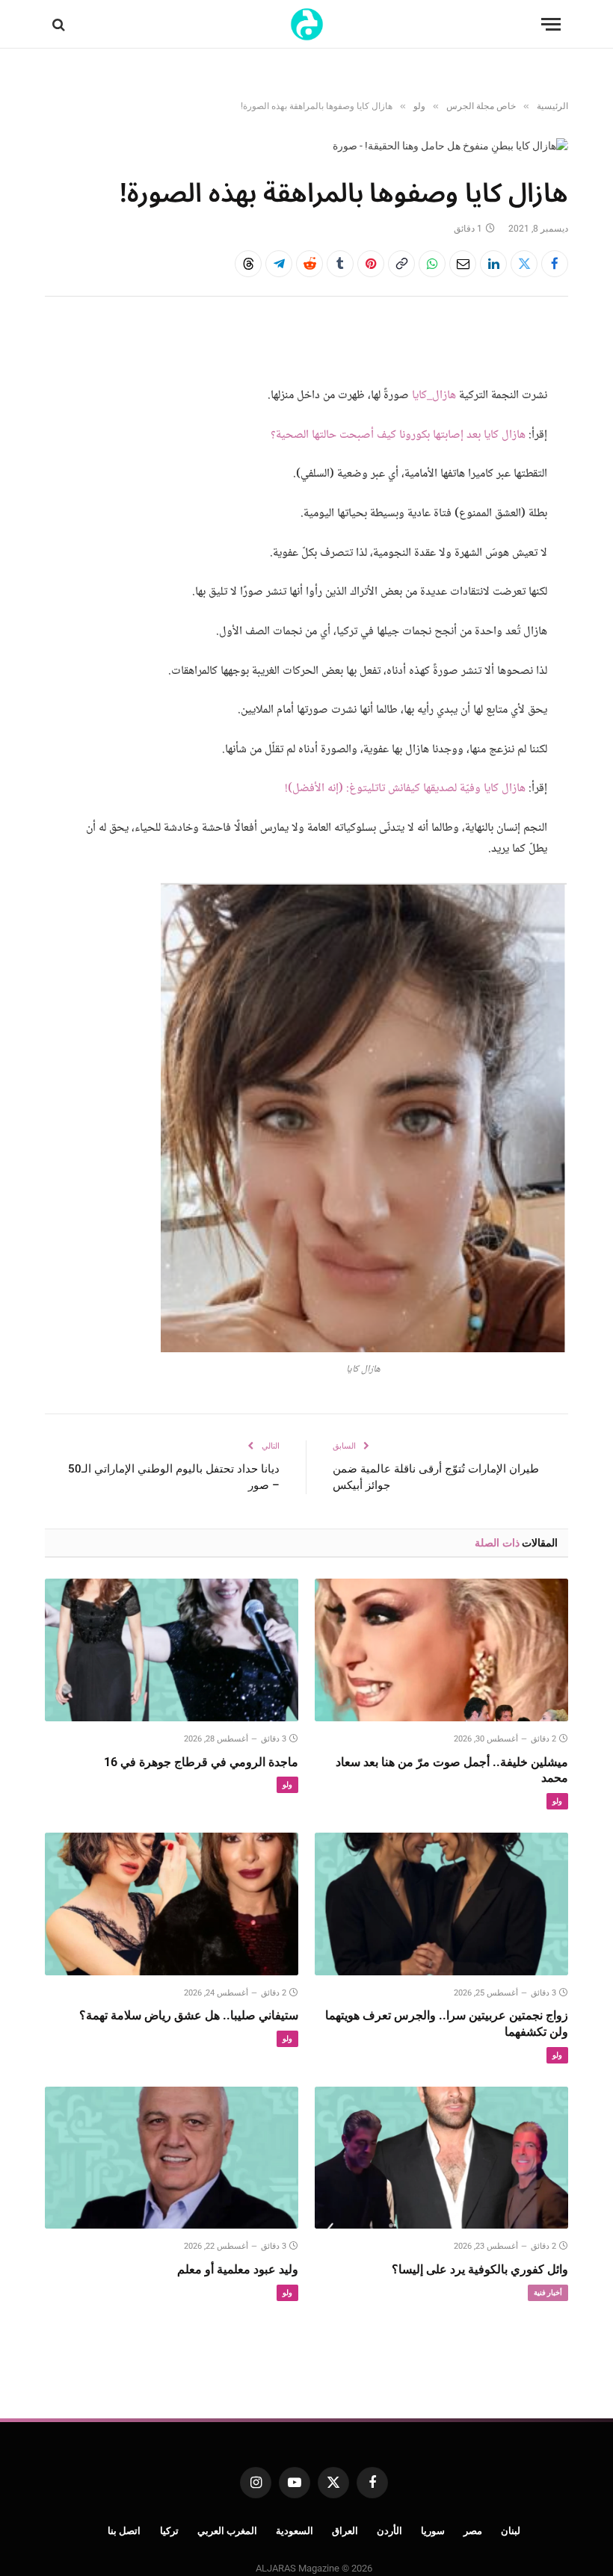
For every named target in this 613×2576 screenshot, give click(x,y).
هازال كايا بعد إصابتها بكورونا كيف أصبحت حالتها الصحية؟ (398, 435)
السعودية (295, 2531)
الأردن (389, 2531)
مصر (473, 2531)
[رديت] (309, 264)
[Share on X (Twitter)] (524, 264)
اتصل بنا (124, 2531)
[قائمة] (551, 24)
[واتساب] (432, 264)
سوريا (433, 2531)
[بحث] (60, 24)
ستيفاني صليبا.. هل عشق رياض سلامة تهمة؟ (189, 2015)
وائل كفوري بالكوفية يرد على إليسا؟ (480, 2269)
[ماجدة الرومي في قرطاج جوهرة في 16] (172, 1650)
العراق (345, 2531)
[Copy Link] (401, 264)
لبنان (511, 2531)
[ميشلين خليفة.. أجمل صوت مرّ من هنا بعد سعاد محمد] (441, 1650)
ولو (557, 1801)
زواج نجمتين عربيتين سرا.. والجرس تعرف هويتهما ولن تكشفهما (447, 2024)
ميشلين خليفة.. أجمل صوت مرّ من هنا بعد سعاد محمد (452, 1770)
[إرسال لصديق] (463, 264)
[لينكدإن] (493, 264)
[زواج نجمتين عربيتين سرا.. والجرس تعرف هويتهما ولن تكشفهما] (441, 1904)
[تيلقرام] (279, 264)
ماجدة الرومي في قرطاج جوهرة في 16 (201, 1762)
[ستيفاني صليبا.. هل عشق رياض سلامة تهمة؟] (172, 1904)
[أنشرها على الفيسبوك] (555, 264)
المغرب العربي (228, 2531)
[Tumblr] (340, 264)
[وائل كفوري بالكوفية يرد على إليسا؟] (441, 2158)
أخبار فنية (548, 2292)
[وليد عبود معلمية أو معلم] (172, 2158)
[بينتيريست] (371, 264)
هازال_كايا (434, 396)
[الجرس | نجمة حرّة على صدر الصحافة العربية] (307, 24)
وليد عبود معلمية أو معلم (238, 2269)
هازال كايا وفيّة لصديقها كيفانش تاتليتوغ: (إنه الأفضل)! (405, 789)
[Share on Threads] (248, 264)
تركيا (169, 2531)
